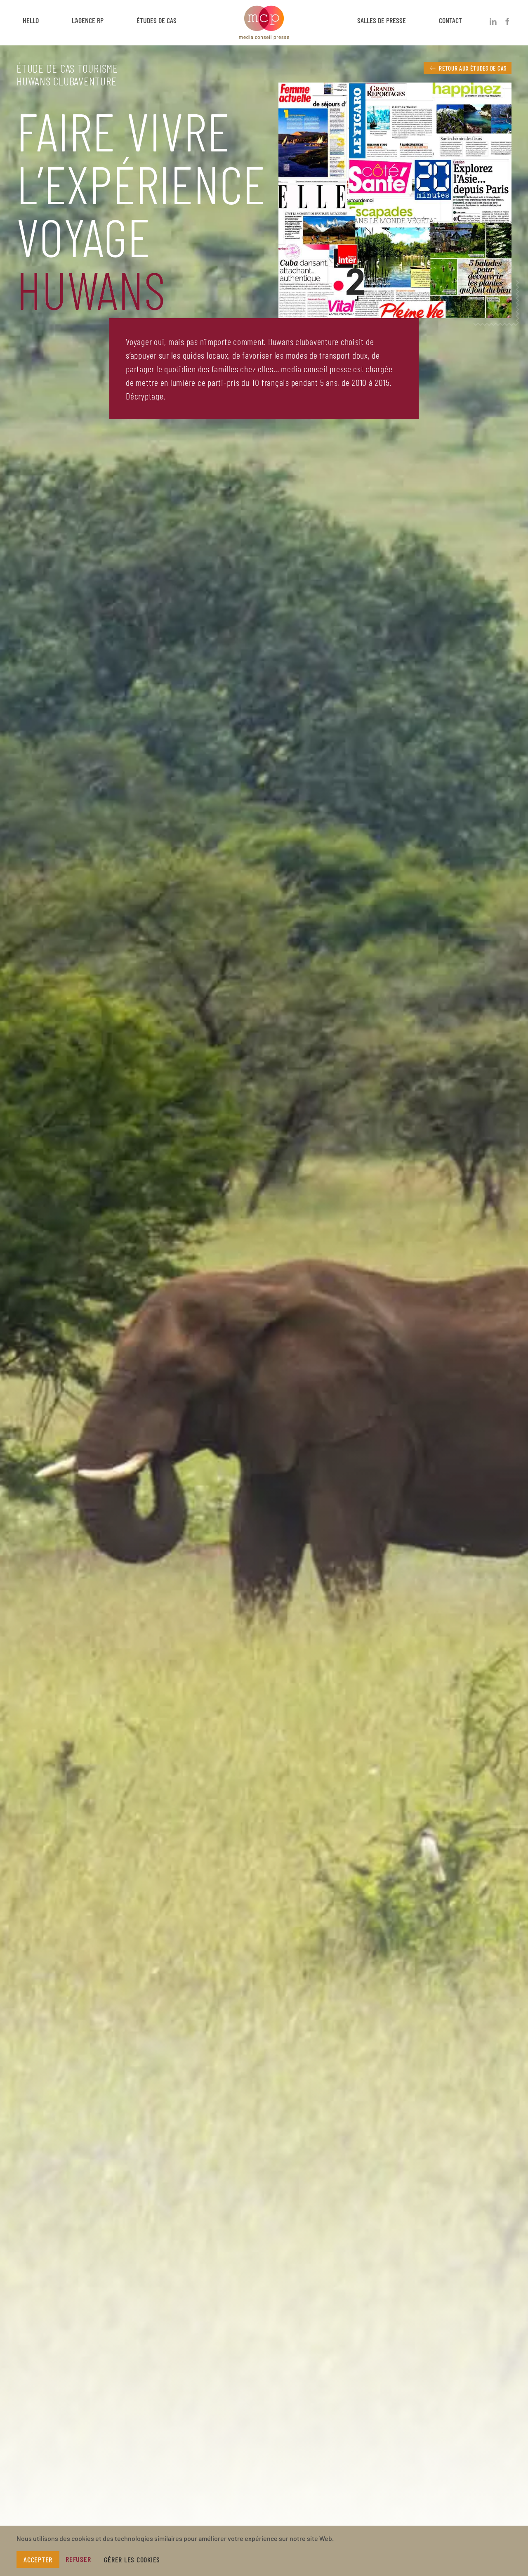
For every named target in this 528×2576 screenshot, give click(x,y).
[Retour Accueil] (264, 21)
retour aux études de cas (473, 68)
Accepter (38, 2559)
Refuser (78, 2559)
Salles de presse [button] (382, 20)
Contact (450, 20)
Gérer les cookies (132, 2559)
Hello (31, 20)
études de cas (157, 20)
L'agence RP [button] (88, 20)
